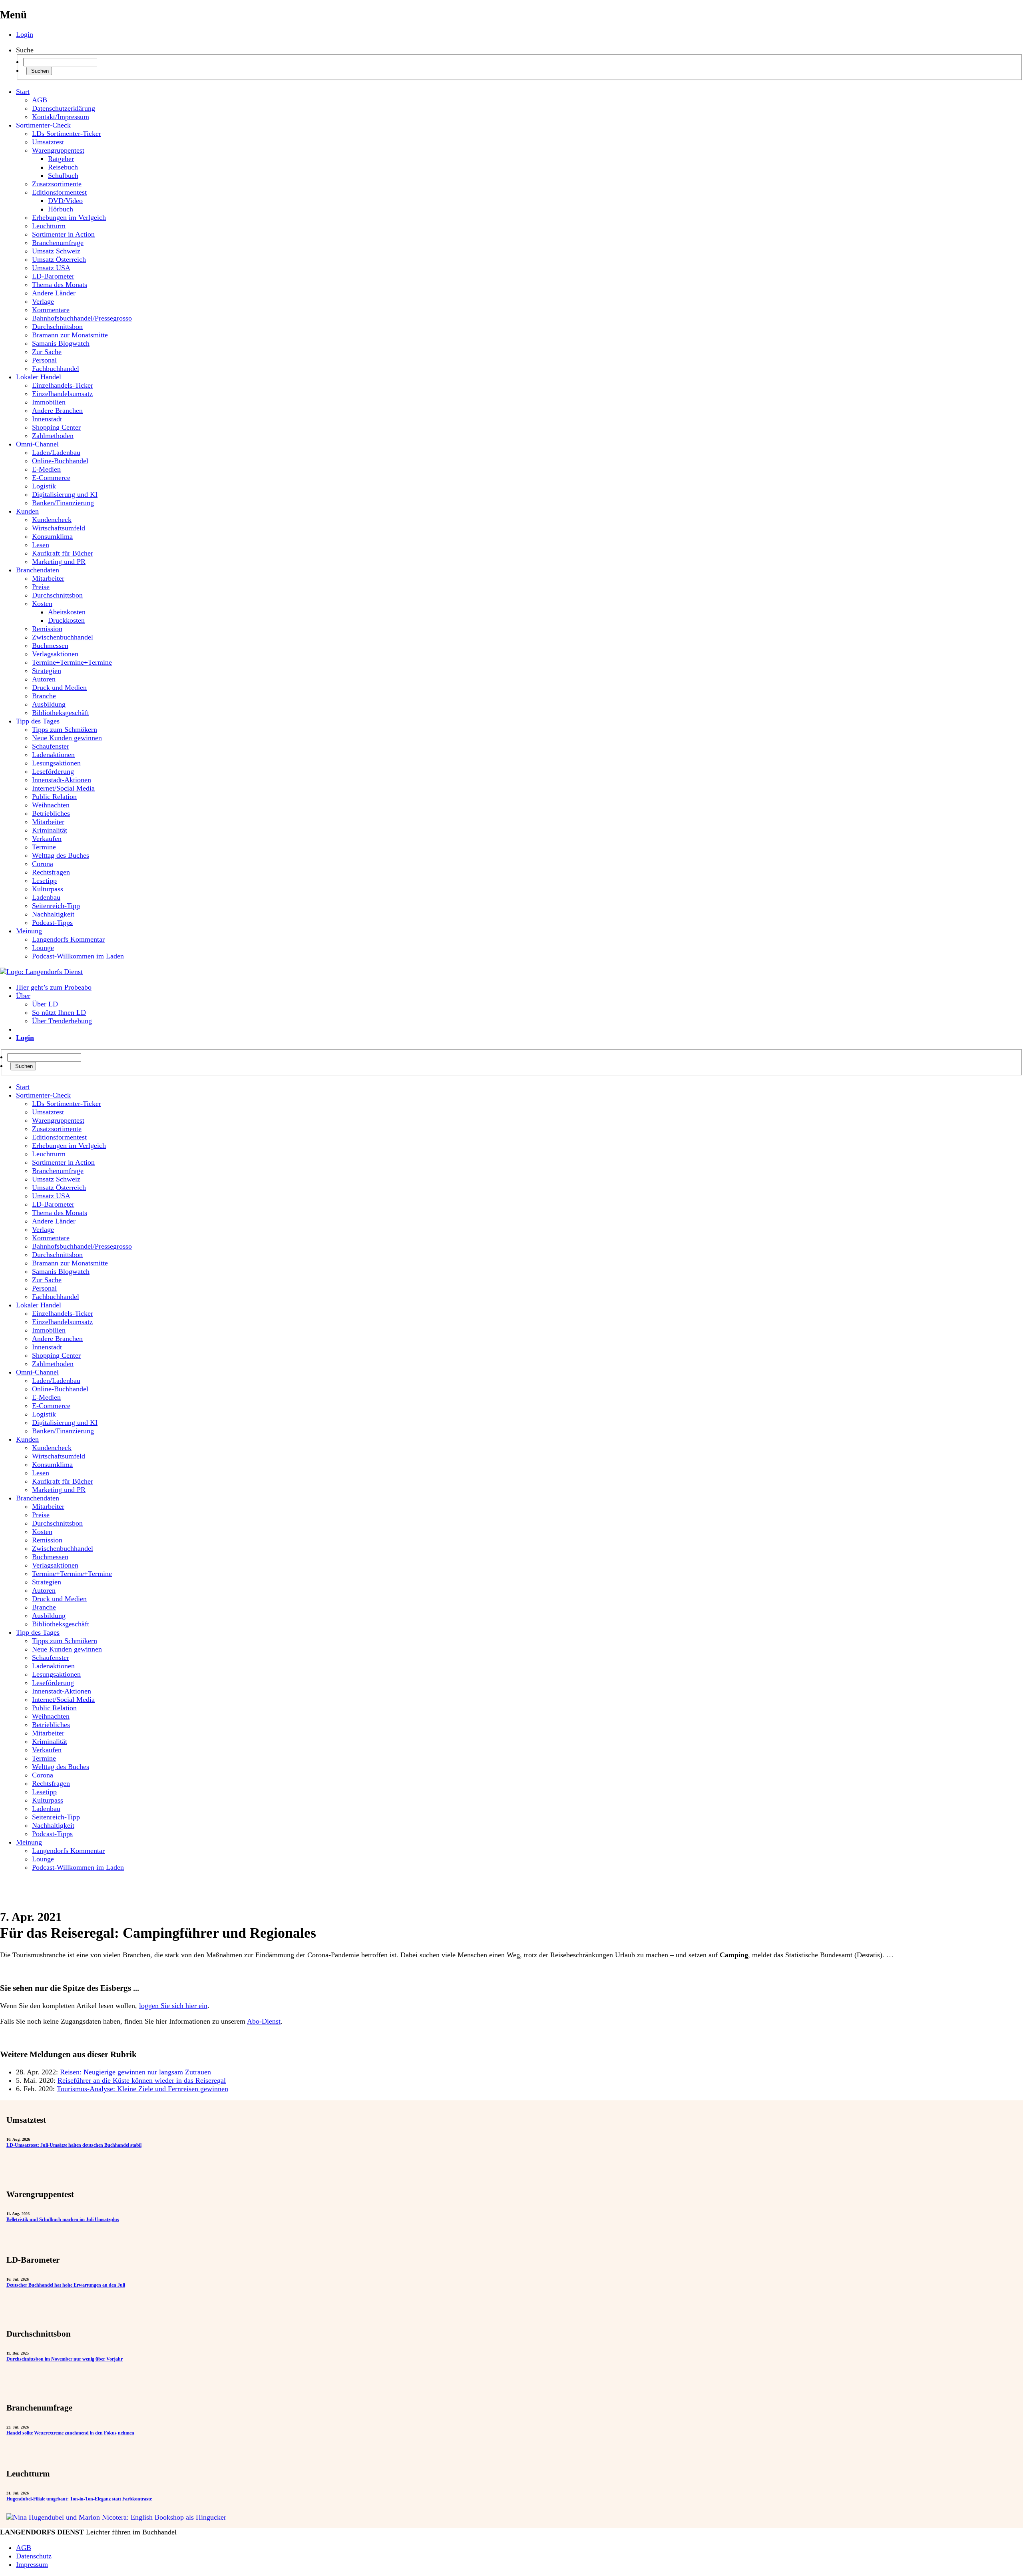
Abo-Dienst (264, 2021)
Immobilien (49, 402)
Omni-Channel (37, 444)
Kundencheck (52, 520)
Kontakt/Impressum (61, 117)
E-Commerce (51, 478)
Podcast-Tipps (52, 922)
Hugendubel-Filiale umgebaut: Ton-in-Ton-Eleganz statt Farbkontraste (79, 2499)
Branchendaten (38, 570)
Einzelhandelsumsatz (62, 394)
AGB (40, 100)
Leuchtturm (49, 226)
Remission (47, 629)
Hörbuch (61, 209)
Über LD (45, 1004)
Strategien (47, 671)
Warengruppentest (58, 150)
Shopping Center (56, 427)
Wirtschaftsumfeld (59, 528)
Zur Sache (47, 352)
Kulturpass (48, 889)
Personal (44, 360)
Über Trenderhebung (62, 1021)
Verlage (43, 301)
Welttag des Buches (61, 855)
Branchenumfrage (58, 243)
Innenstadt (47, 419)
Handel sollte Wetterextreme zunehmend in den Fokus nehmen (70, 2433)
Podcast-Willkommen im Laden (78, 956)
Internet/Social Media (63, 788)
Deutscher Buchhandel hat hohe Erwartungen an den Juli (66, 2285)
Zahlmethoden (53, 436)
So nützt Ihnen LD (59, 1012)
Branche (44, 696)
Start (23, 92)
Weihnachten (51, 805)
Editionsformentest (59, 192)
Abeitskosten (67, 612)
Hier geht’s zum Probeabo (54, 987)
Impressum (32, 2564)
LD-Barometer (53, 276)
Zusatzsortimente (57, 184)
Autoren (44, 679)
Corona (43, 864)
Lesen (41, 545)
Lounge (43, 948)
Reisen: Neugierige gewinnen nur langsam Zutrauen (135, 2072)
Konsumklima (52, 536)
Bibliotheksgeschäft (61, 713)
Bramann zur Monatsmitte (70, 335)
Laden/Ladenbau (56, 452)
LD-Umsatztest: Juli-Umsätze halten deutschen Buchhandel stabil (74, 2145)
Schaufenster (51, 746)
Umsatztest (48, 142)
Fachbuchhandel (56, 369)
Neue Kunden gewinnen (67, 738)
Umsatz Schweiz (56, 251)
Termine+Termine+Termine (72, 662)
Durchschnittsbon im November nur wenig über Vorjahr (65, 2359)
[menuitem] (519, 1087)
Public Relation (54, 797)
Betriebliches (51, 813)
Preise (41, 587)
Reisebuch (63, 167)
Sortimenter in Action (63, 234)
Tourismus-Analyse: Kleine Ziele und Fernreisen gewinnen (142, 2089)
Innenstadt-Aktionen (62, 780)
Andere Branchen (57, 410)
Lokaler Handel (39, 377)
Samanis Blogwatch (61, 343)
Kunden (27, 511)
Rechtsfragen (51, 872)
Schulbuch (63, 175)
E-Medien (46, 469)
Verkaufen (47, 839)
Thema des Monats (60, 285)
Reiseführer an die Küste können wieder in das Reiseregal (142, 2080)
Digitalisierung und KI (65, 494)
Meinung (29, 931)
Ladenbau (46, 897)
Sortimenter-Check (43, 125)
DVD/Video (65, 201)
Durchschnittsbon (57, 327)
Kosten (42, 604)
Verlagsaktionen (55, 654)
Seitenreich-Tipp (56, 906)
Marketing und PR (59, 562)
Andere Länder (54, 293)
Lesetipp (44, 881)
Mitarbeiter (48, 578)
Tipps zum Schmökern (65, 729)
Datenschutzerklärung (64, 108)
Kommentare (51, 310)
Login (25, 34)
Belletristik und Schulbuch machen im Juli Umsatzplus (63, 2219)
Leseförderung (53, 771)
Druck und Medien (59, 687)
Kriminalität (50, 830)
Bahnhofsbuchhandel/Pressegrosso (82, 318)
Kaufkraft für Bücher (63, 553)
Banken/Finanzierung (63, 503)
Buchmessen (50, 645)
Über (23, 996)
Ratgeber (61, 159)
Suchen (39, 71)
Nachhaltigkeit (53, 914)
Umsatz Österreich (59, 259)
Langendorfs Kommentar (68, 939)
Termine (44, 847)
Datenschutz (34, 2556)
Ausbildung (49, 704)
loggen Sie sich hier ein (173, 2006)
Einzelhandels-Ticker (63, 385)
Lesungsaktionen (56, 763)
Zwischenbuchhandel (63, 637)
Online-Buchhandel (60, 461)
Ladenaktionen (53, 755)
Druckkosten (66, 620)
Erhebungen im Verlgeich (69, 217)
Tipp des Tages (38, 721)
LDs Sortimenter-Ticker (67, 133)
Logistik (44, 486)
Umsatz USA (51, 268)
